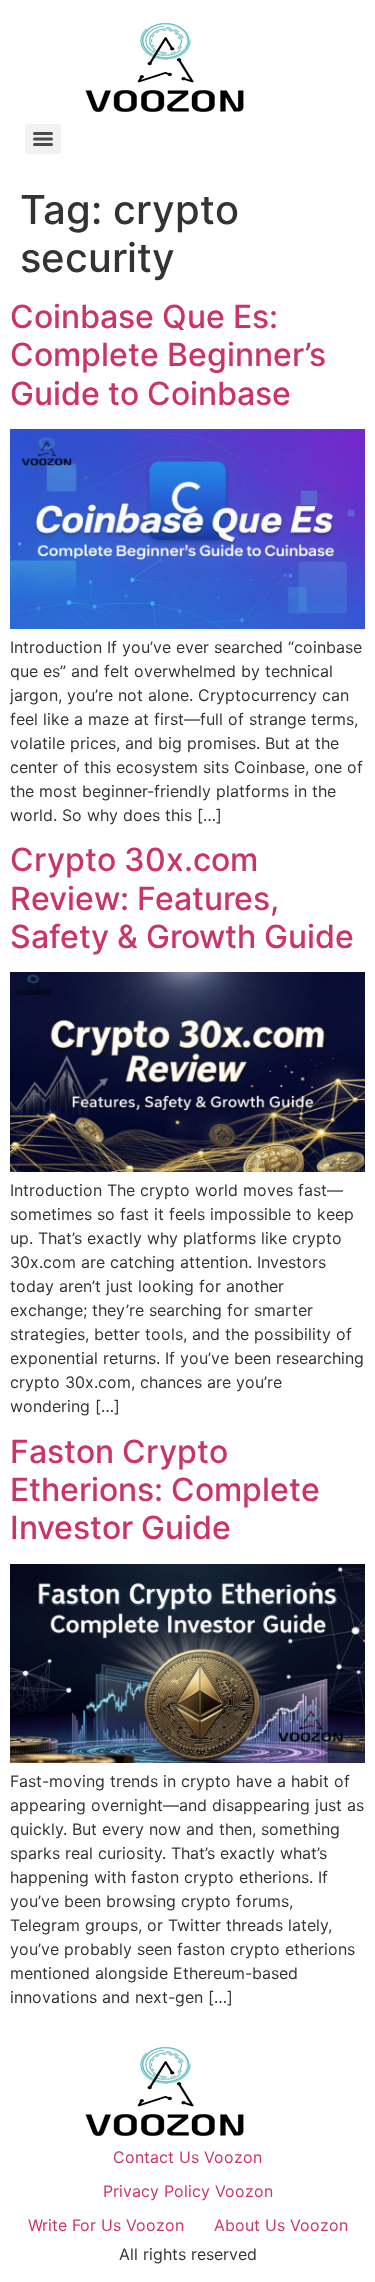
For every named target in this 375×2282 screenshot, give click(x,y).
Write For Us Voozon (106, 2225)
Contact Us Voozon (187, 2157)
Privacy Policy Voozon (188, 2191)
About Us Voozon (281, 2225)
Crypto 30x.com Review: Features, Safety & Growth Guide (182, 898)
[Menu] (43, 139)
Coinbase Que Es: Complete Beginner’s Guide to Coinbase (168, 355)
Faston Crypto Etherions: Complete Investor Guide (165, 1490)
